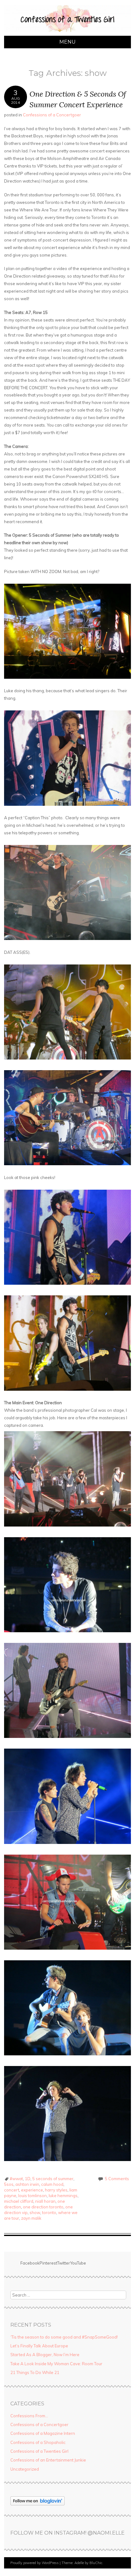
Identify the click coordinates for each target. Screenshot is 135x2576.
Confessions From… (29, 2416)
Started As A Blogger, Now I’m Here (45, 2355)
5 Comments (117, 2179)
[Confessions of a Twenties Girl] (67, 32)
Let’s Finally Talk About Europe (39, 2346)
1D (28, 2179)
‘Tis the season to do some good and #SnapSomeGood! (64, 2337)
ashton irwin (27, 2184)
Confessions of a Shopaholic (38, 2442)
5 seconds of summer (53, 2179)
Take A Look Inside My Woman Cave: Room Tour (56, 2364)
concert (12, 2190)
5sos (9, 2184)
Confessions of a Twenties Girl (39, 2451)
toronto (49, 2212)
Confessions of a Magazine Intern (43, 2433)
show (35, 2212)
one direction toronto (43, 2207)
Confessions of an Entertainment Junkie (48, 2460)
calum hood (52, 2184)
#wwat (16, 2179)
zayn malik (31, 2218)
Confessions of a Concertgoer (52, 115)
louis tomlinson (32, 2196)
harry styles (56, 2190)
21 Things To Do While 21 (35, 2372)
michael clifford (19, 2201)
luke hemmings (63, 2196)
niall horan (45, 2201)
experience (32, 2190)
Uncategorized (25, 2469)
